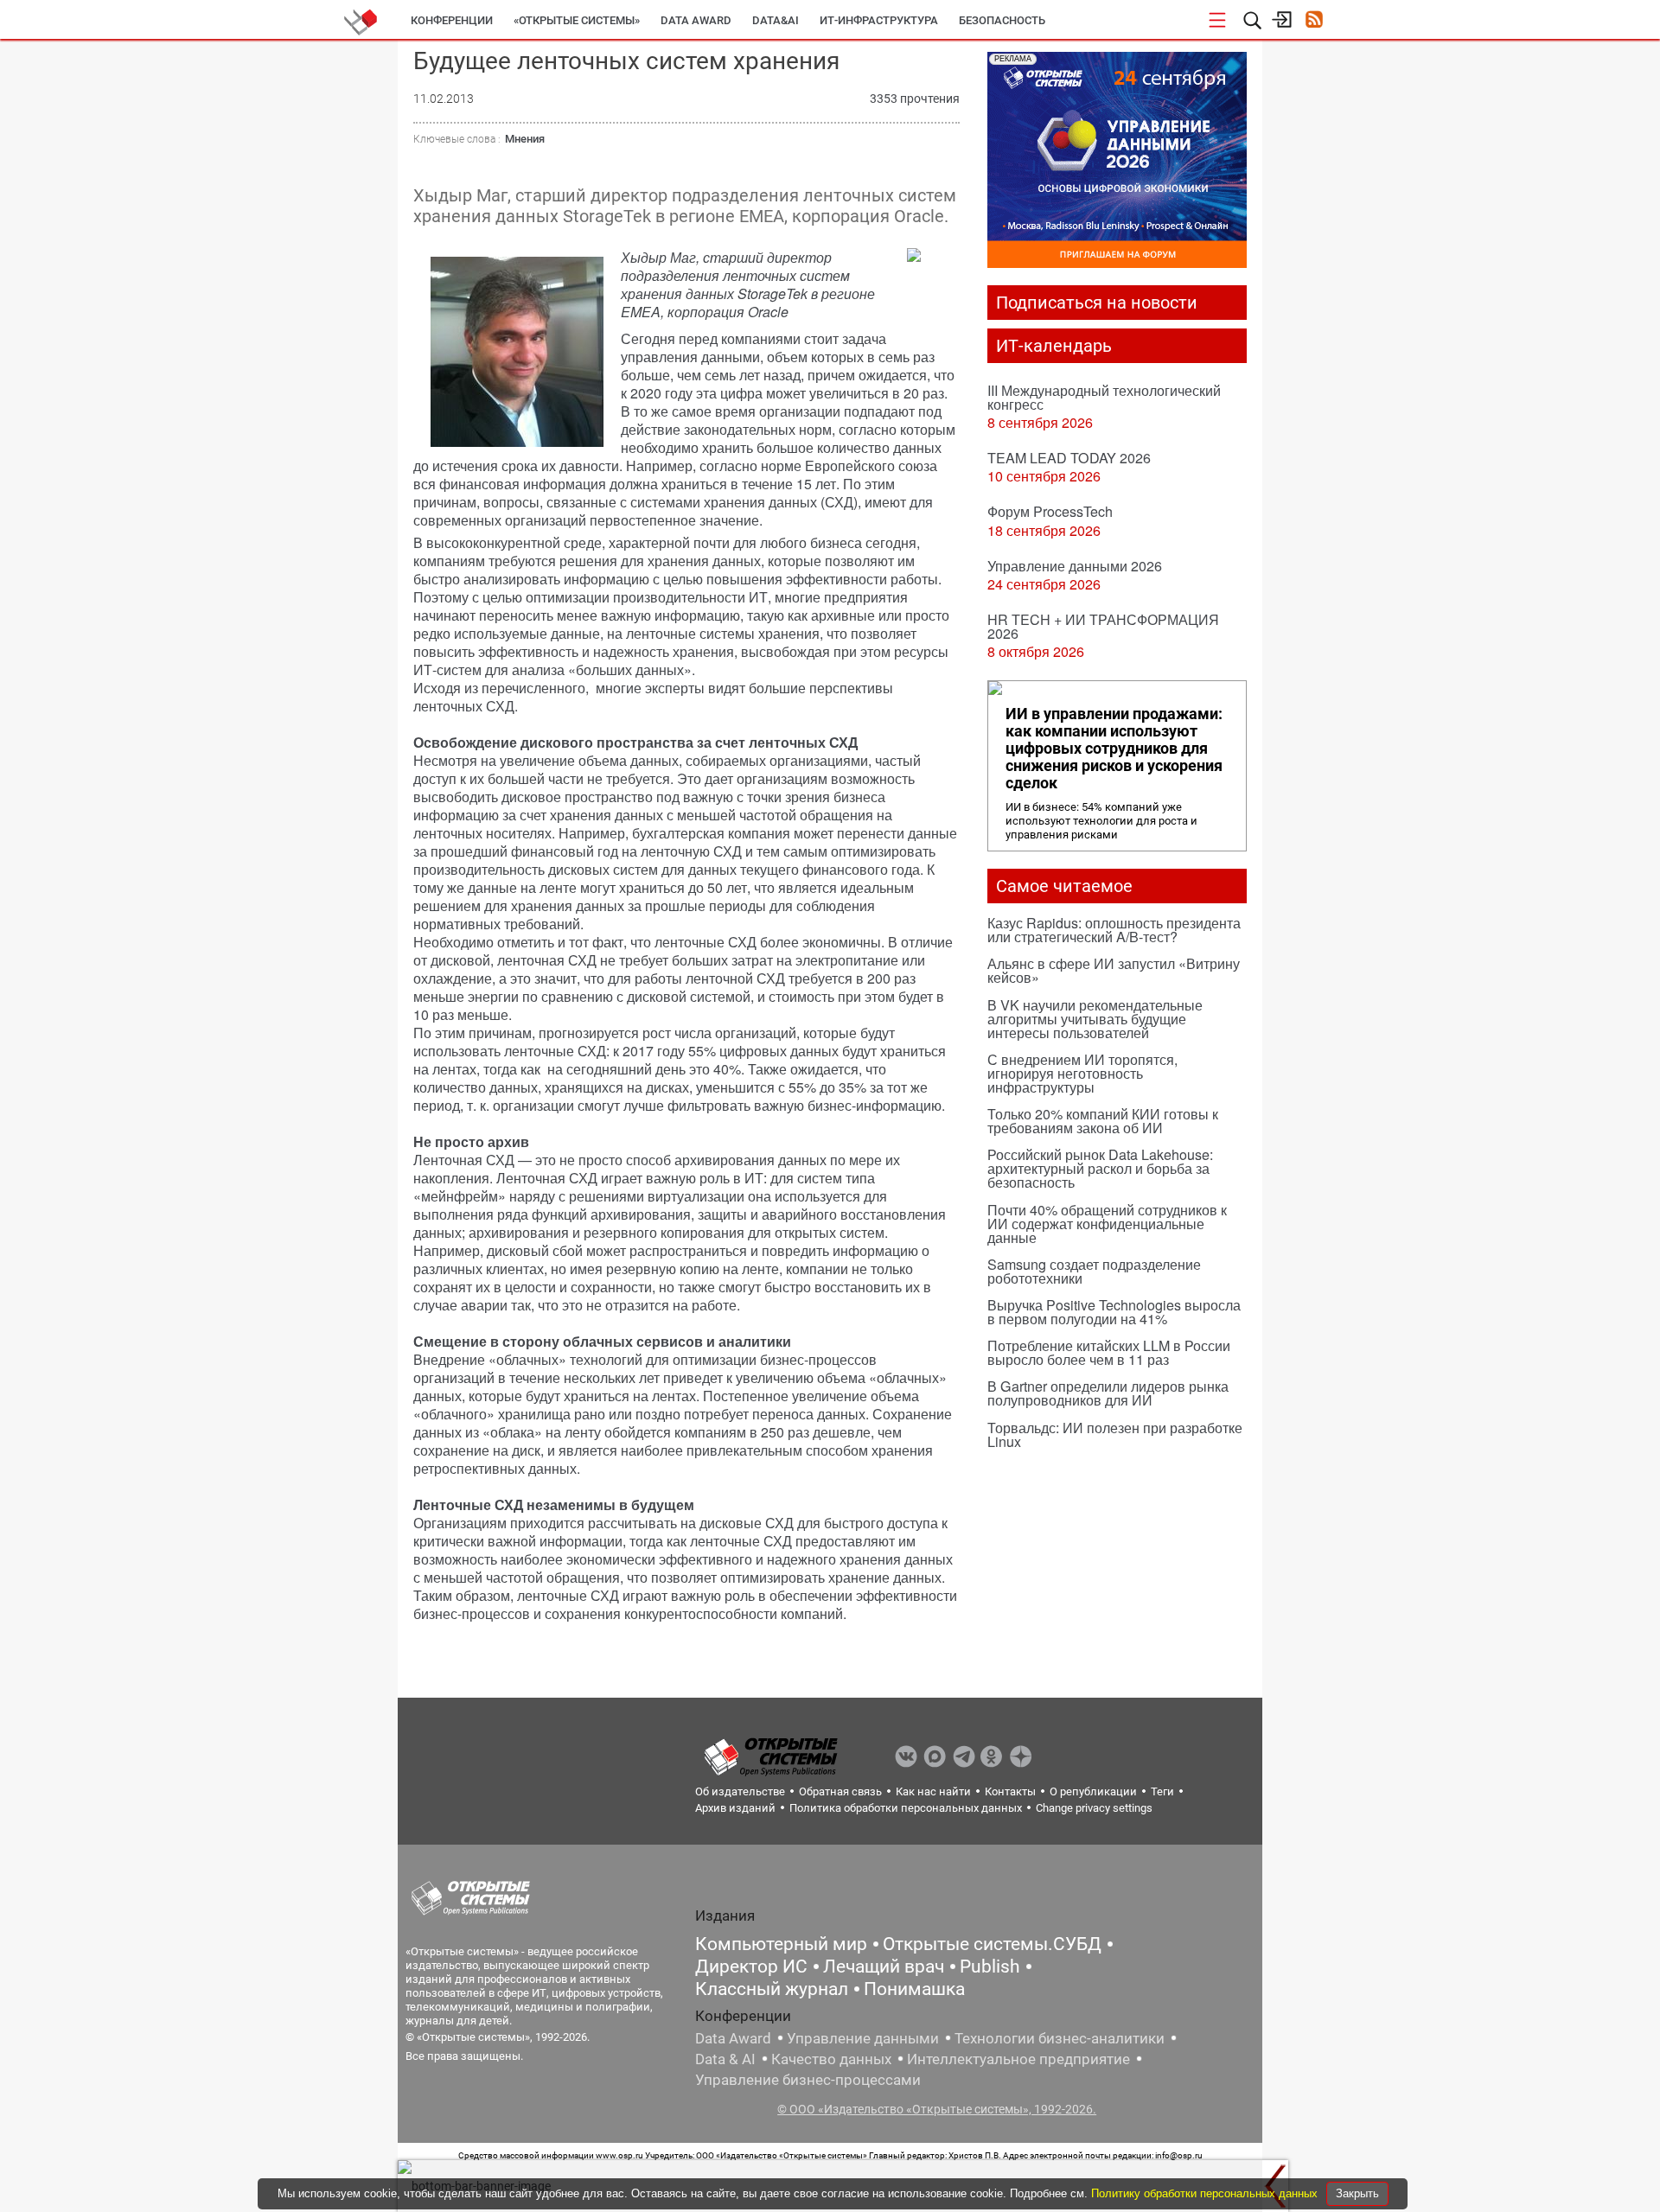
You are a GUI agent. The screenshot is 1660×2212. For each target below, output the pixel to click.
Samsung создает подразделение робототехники (1094, 1271)
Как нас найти (933, 1791)
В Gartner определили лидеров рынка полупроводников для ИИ (1108, 1393)
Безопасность (1002, 20)
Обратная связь (840, 1791)
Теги (1162, 1791)
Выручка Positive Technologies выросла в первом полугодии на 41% (1114, 1312)
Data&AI (776, 20)
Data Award (733, 2038)
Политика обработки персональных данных (906, 1808)
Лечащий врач (884, 1967)
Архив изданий (735, 1808)
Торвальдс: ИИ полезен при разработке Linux (1115, 1434)
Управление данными (863, 2038)
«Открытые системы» (577, 20)
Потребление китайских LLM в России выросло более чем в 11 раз (1109, 1352)
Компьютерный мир (781, 1944)
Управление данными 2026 (1075, 566)
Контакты (1010, 1791)
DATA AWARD (696, 20)
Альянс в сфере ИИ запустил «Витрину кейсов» (1114, 970)
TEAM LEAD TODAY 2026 (1069, 458)
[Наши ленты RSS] (1314, 21)
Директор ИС (751, 1967)
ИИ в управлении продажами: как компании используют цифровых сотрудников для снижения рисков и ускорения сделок (1114, 749)
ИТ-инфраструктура (879, 20)
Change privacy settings (1094, 1808)
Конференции (452, 20)
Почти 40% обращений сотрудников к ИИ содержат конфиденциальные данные (1107, 1224)
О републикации (1093, 1791)
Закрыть (1357, 2193)
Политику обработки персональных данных (1206, 2193)
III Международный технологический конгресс (1104, 397)
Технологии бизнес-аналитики (1060, 2038)
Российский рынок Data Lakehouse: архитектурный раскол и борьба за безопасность (1100, 1168)
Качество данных (831, 2059)
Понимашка (914, 1989)
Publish (990, 1967)
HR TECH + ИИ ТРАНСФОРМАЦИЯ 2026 (1103, 626)
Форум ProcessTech (1050, 511)
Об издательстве (740, 1791)
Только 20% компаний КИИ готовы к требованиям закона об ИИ (1103, 1121)
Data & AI (725, 2059)
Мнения (525, 139)
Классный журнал (772, 1989)
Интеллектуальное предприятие (1018, 2059)
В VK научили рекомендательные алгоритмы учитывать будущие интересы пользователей (1095, 1019)
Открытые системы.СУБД (992, 1944)
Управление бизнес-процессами (808, 2080)
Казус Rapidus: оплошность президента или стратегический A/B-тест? (1114, 930)
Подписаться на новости (1097, 303)
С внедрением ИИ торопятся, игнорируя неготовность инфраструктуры (1082, 1073)
